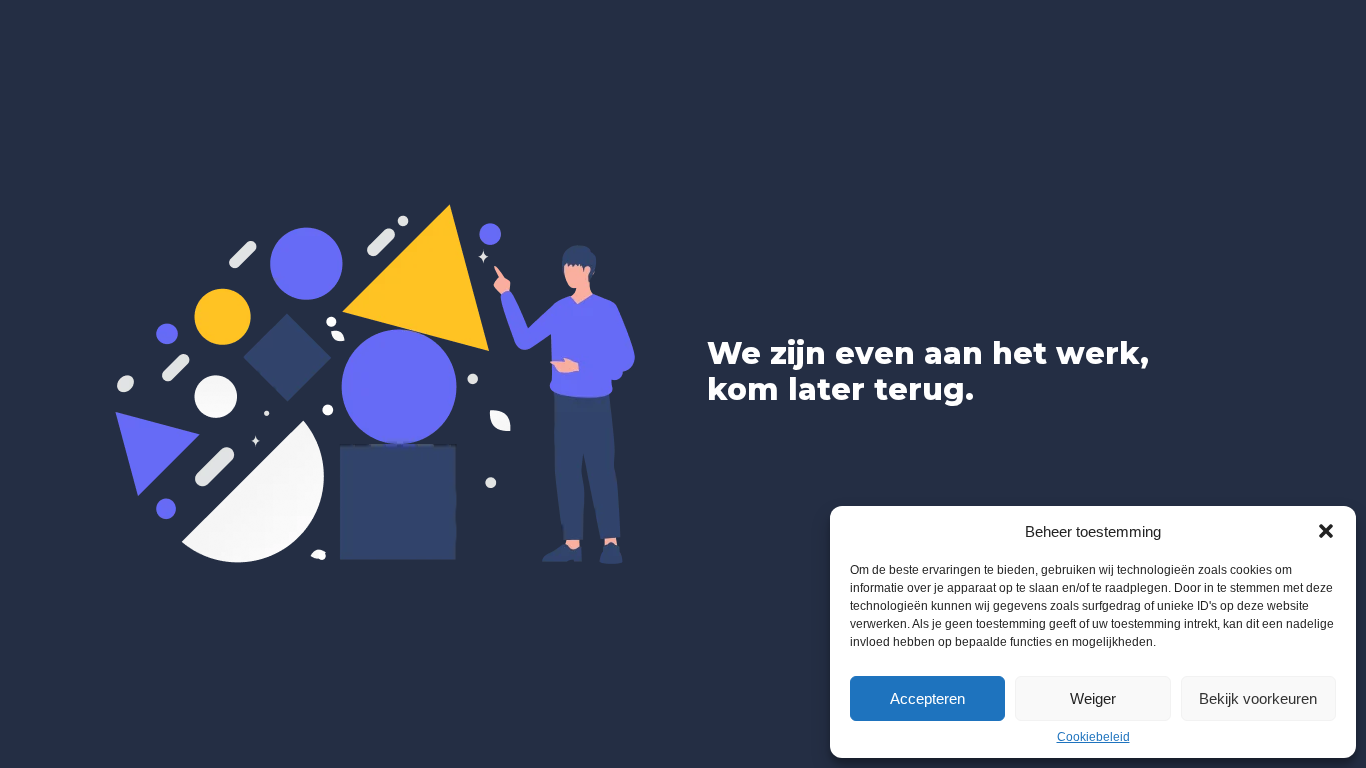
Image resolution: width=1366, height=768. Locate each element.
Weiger (1093, 698)
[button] (1326, 531)
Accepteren (927, 698)
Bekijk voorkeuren (1258, 698)
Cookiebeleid (1093, 737)
